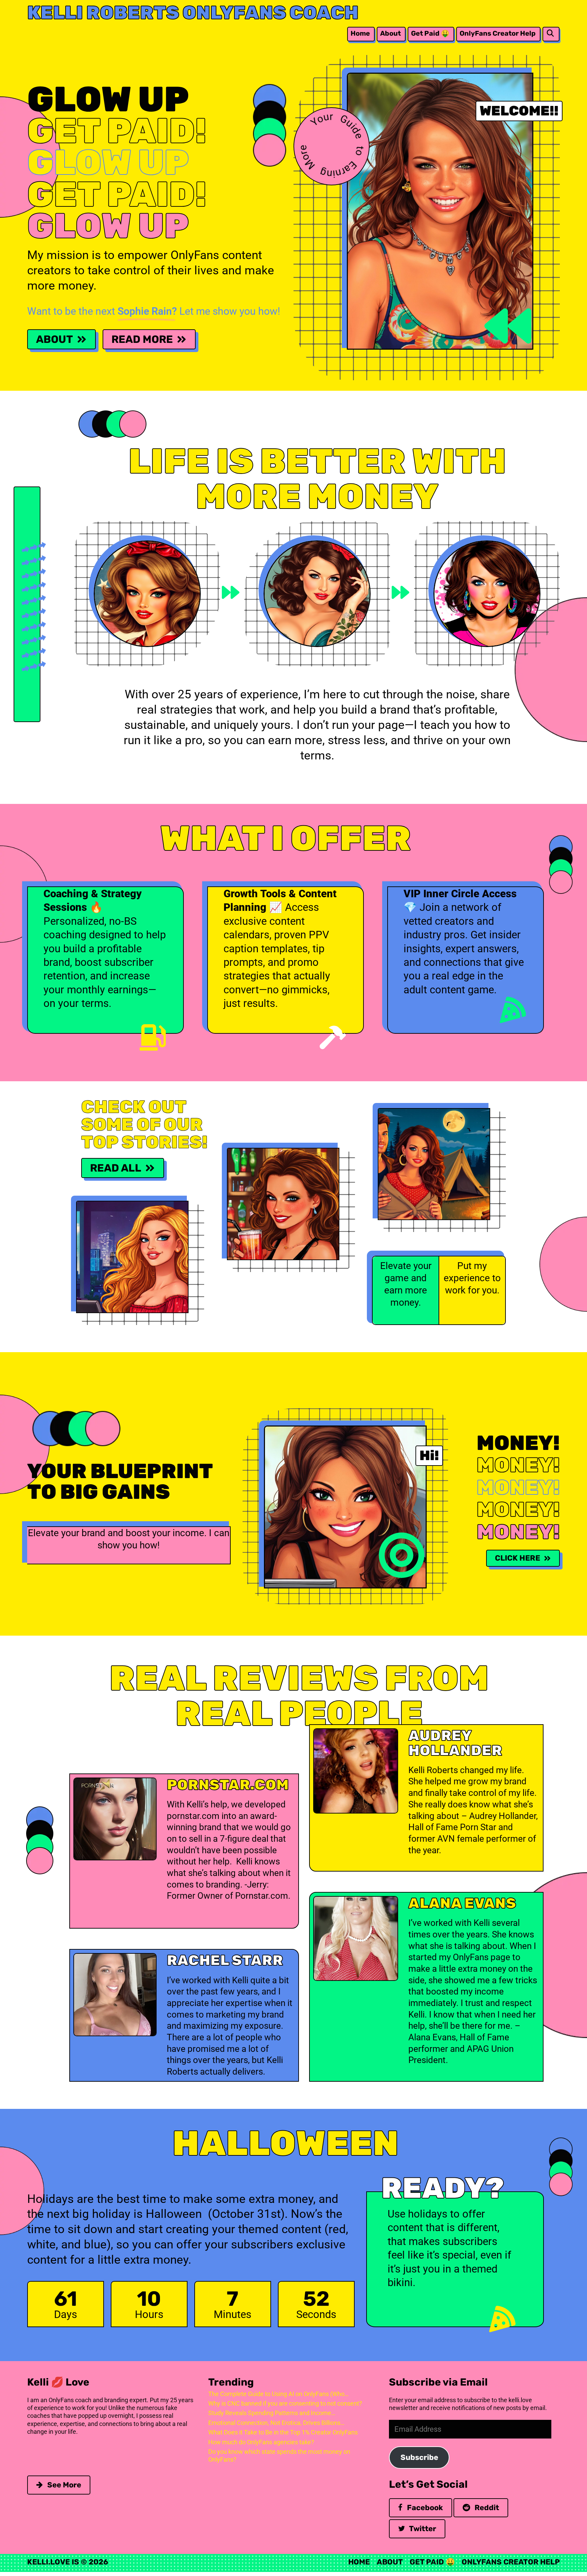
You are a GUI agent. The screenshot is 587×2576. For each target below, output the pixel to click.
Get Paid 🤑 (430, 33)
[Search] (550, 33)
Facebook (424, 2508)
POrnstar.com (228, 1785)
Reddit (486, 2508)
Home (360, 33)
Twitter (422, 2529)
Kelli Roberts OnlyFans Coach (193, 13)
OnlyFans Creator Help (498, 33)
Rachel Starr (225, 1960)
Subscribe (419, 2457)
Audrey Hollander (455, 1743)
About (390, 33)
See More (63, 2485)
